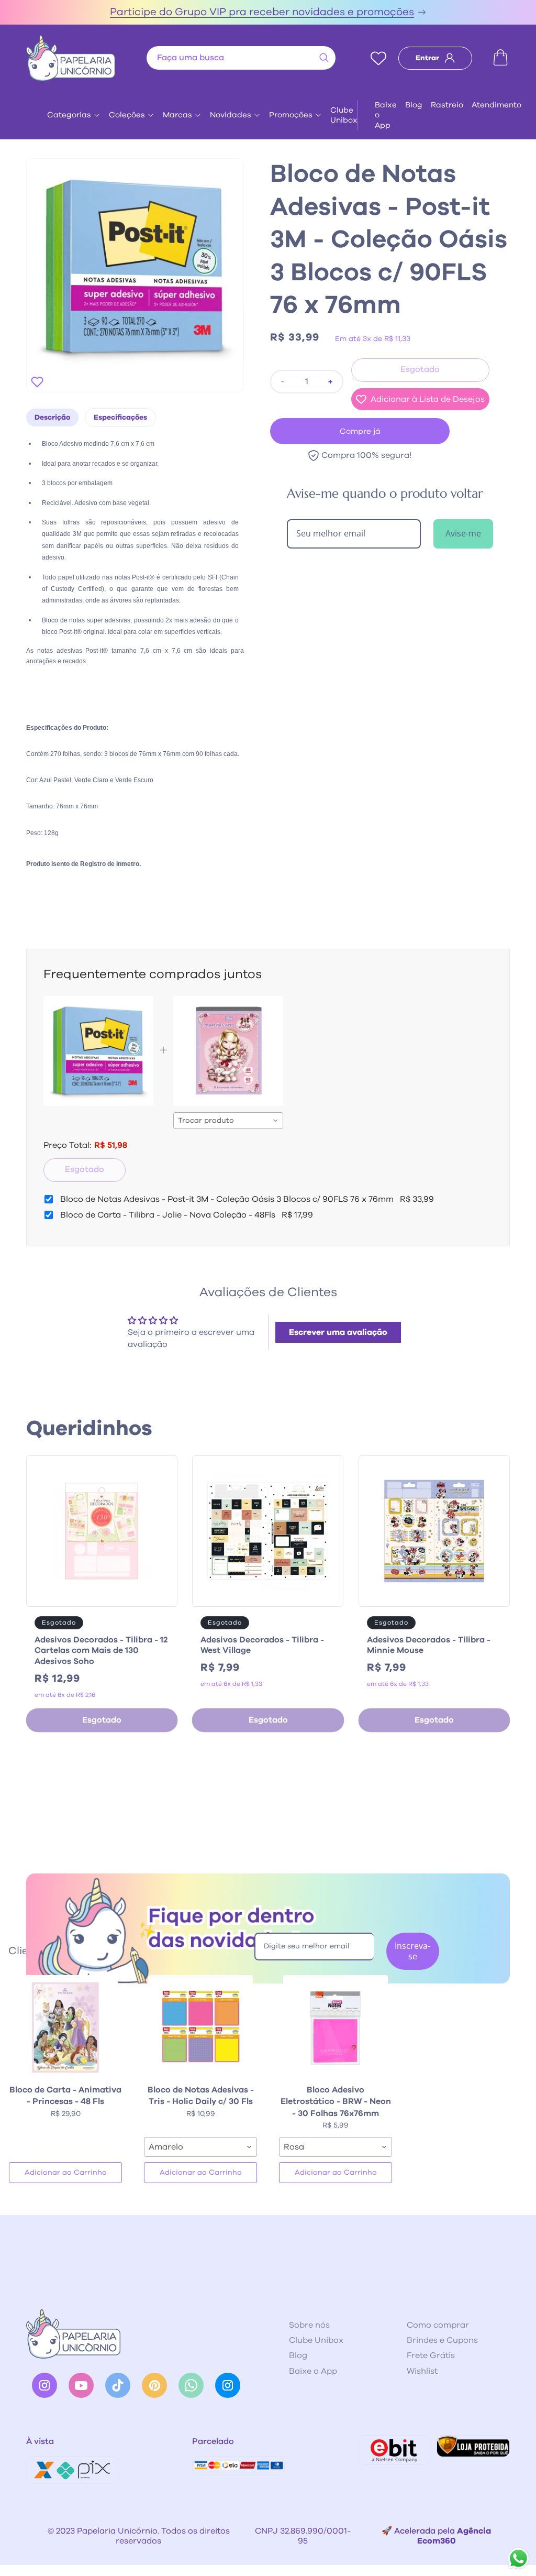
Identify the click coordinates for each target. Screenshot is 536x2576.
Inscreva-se (412, 1951)
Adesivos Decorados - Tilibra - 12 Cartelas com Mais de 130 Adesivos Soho (101, 1651)
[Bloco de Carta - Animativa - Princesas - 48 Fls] (65, 2027)
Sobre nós (309, 2325)
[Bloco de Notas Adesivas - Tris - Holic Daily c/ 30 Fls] (200, 2027)
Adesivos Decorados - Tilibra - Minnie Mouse (429, 1645)
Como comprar (438, 2325)
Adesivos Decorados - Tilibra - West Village (262, 1645)
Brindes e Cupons (442, 2340)
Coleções (127, 115)
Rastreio (447, 105)
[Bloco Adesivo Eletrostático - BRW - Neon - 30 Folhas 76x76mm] (336, 2027)
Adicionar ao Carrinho (66, 2173)
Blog (414, 105)
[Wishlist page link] (378, 58)
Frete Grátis (431, 2355)
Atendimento (496, 105)
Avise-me (463, 533)
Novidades (231, 115)
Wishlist (422, 2371)
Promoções (291, 115)
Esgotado (85, 1169)
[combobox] (241, 58)
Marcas (177, 115)
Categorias (69, 115)
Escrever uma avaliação (338, 1332)
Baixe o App (386, 115)
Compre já (360, 431)
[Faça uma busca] (324, 58)
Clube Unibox (344, 115)
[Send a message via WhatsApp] (518, 2558)
